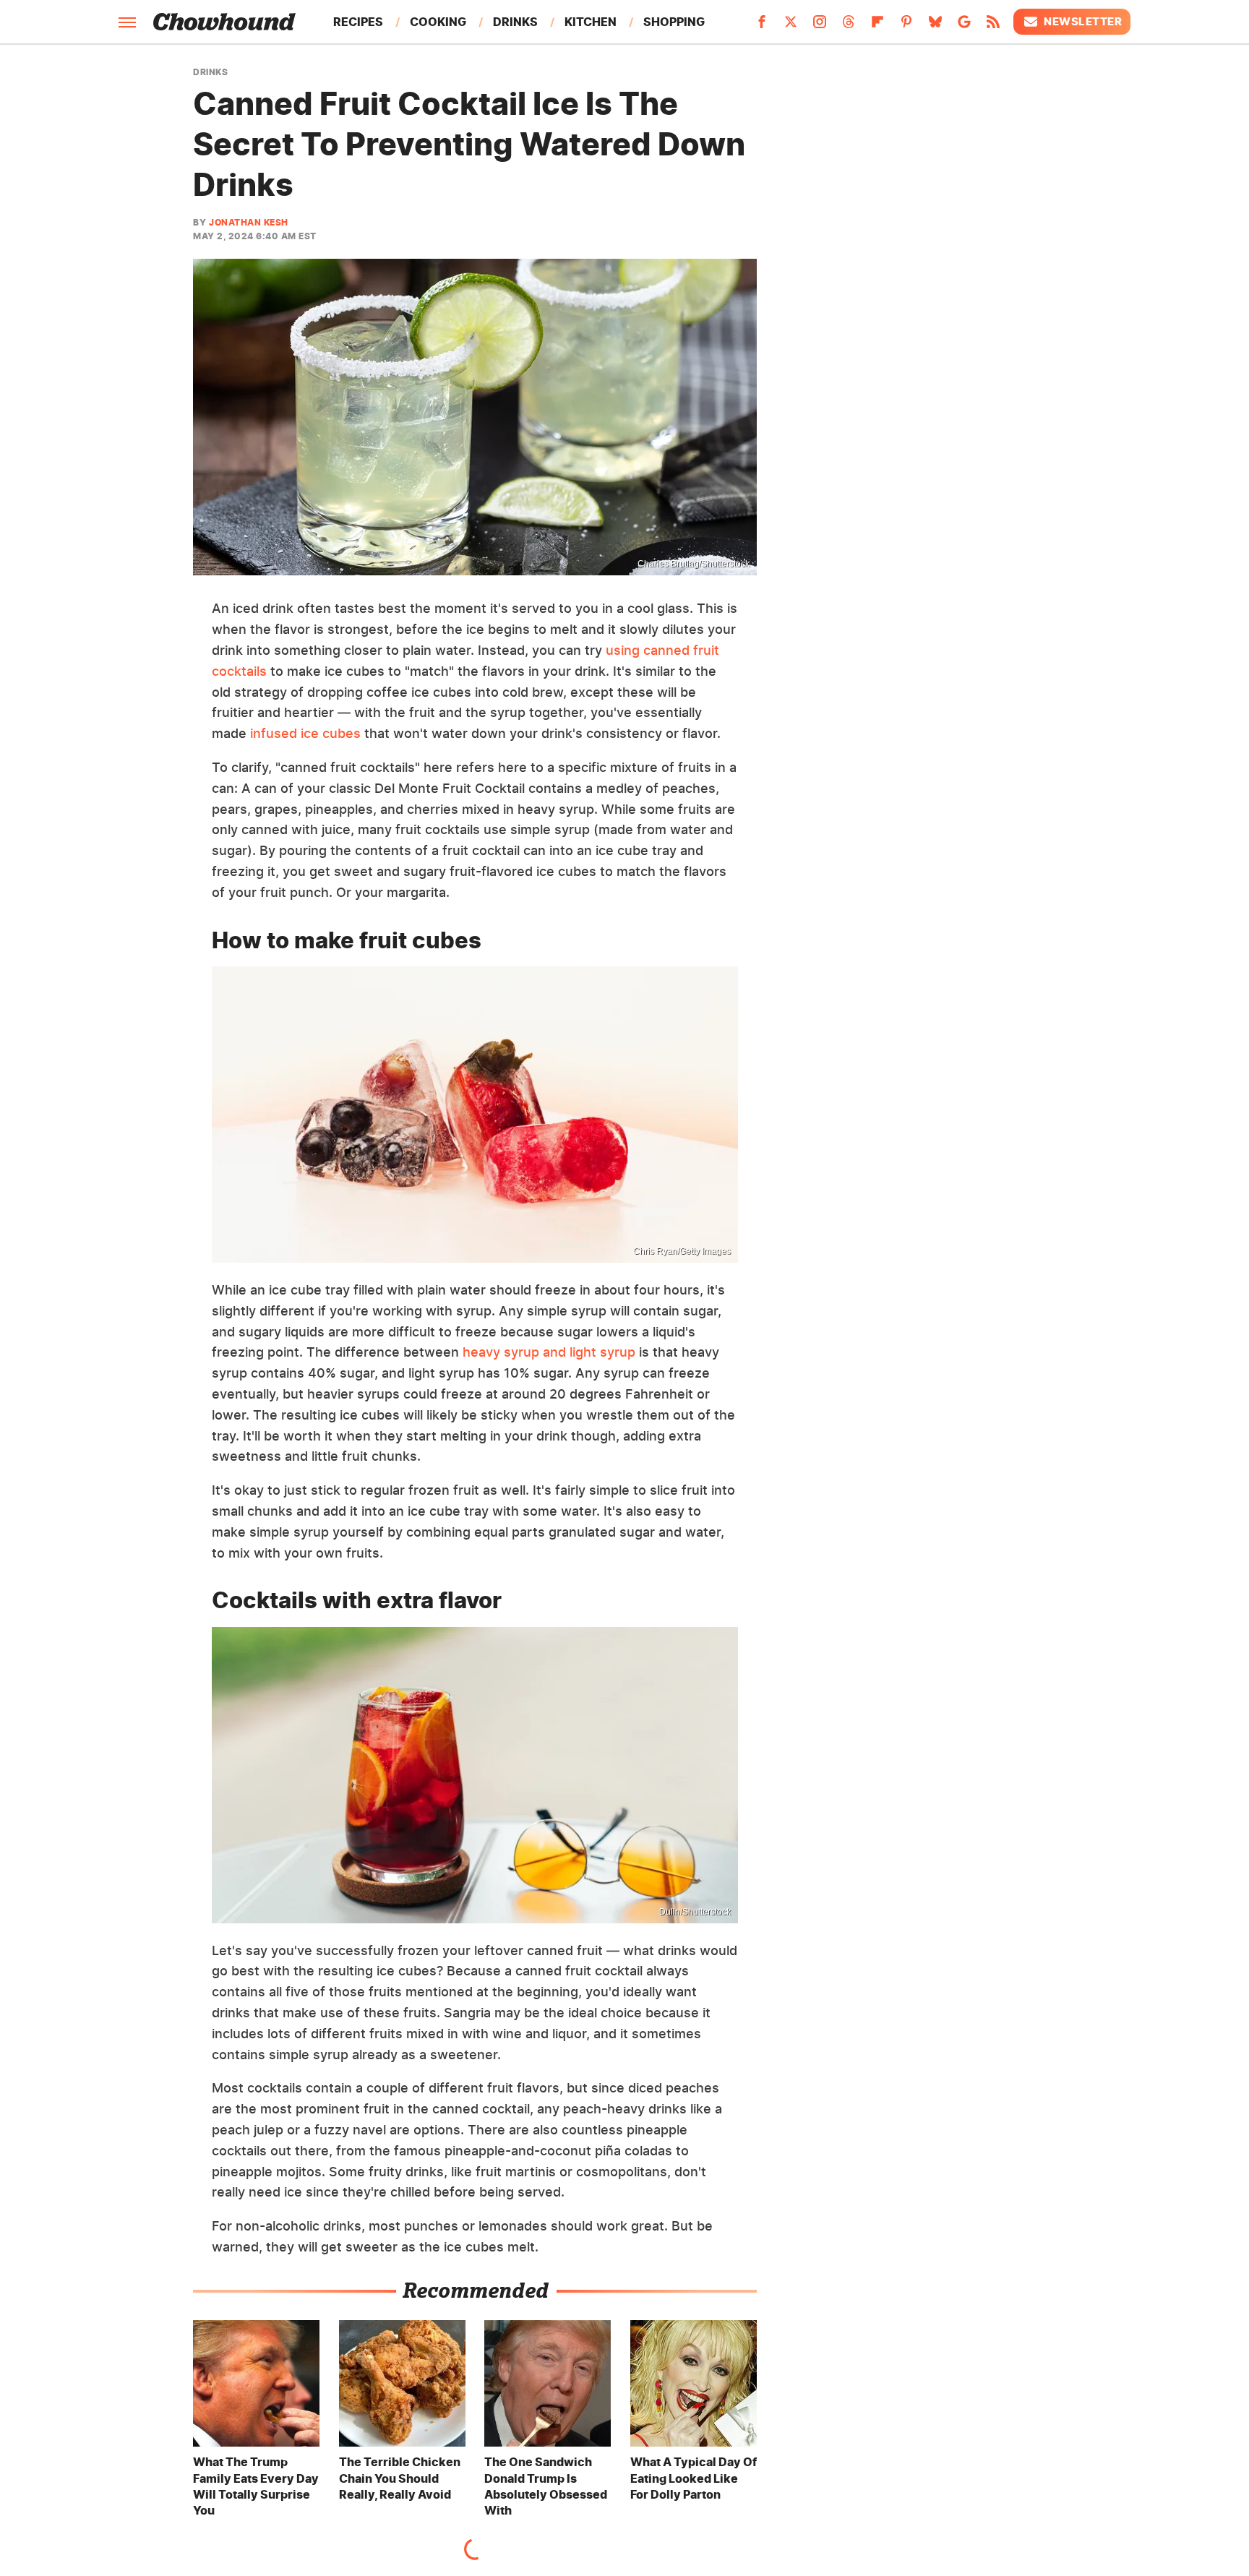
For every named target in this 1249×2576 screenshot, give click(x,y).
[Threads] (849, 26)
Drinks (515, 22)
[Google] (964, 26)
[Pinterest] (906, 26)
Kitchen (591, 22)
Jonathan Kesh (249, 222)
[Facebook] (762, 26)
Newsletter (1083, 21)
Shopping (674, 22)
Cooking (438, 22)
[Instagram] (820, 26)
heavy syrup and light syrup (549, 1352)
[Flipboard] (877, 26)
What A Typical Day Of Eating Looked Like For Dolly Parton (694, 2478)
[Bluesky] (935, 26)
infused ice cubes (305, 733)
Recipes (358, 22)
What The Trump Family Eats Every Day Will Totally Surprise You (256, 2486)
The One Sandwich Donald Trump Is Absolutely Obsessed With (546, 2486)
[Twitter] (791, 26)
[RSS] (993, 26)
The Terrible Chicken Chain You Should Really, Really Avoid (400, 2478)
